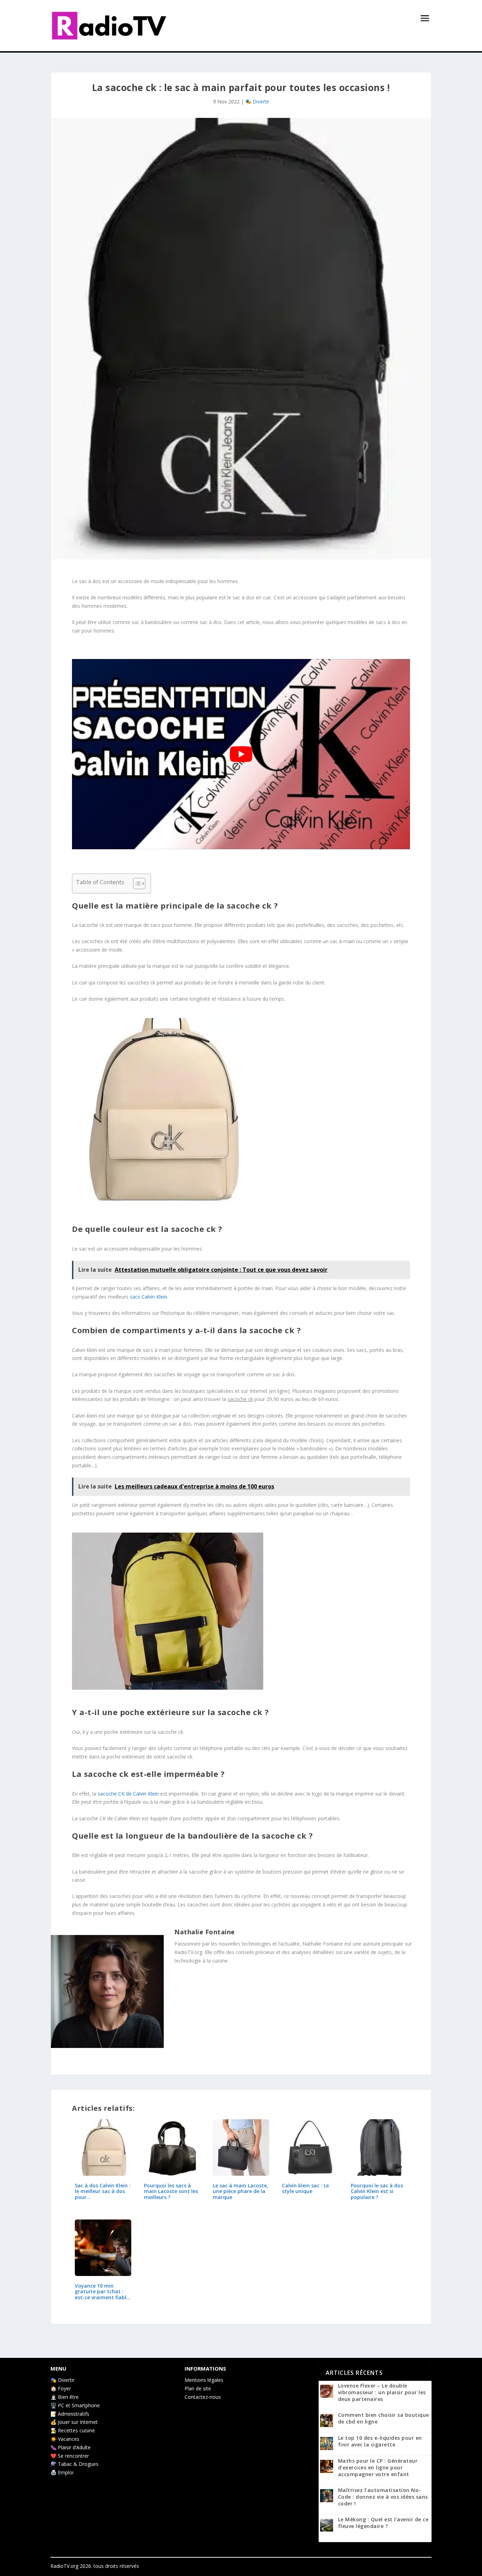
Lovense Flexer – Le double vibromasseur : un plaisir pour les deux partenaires (382, 2392)
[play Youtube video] (241, 754)
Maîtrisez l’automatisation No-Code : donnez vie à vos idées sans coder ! (383, 2497)
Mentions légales (204, 2380)
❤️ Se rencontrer (70, 2456)
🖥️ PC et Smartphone (75, 2405)
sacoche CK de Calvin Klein (128, 1794)
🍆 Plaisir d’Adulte (71, 2447)
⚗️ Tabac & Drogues (74, 2464)
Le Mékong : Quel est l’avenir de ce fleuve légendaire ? (383, 2523)
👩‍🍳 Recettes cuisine (73, 2430)
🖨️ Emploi (62, 2472)
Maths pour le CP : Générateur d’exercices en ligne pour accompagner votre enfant (378, 2467)
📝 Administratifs (70, 2414)
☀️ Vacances (65, 2439)
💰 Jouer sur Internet (74, 2422)
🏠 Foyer (61, 2388)
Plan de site (198, 2388)
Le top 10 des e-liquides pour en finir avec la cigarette (380, 2441)
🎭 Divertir (257, 101)
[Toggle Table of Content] (136, 883)
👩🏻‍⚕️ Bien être (65, 2397)
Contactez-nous (203, 2397)
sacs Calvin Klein (149, 1297)
